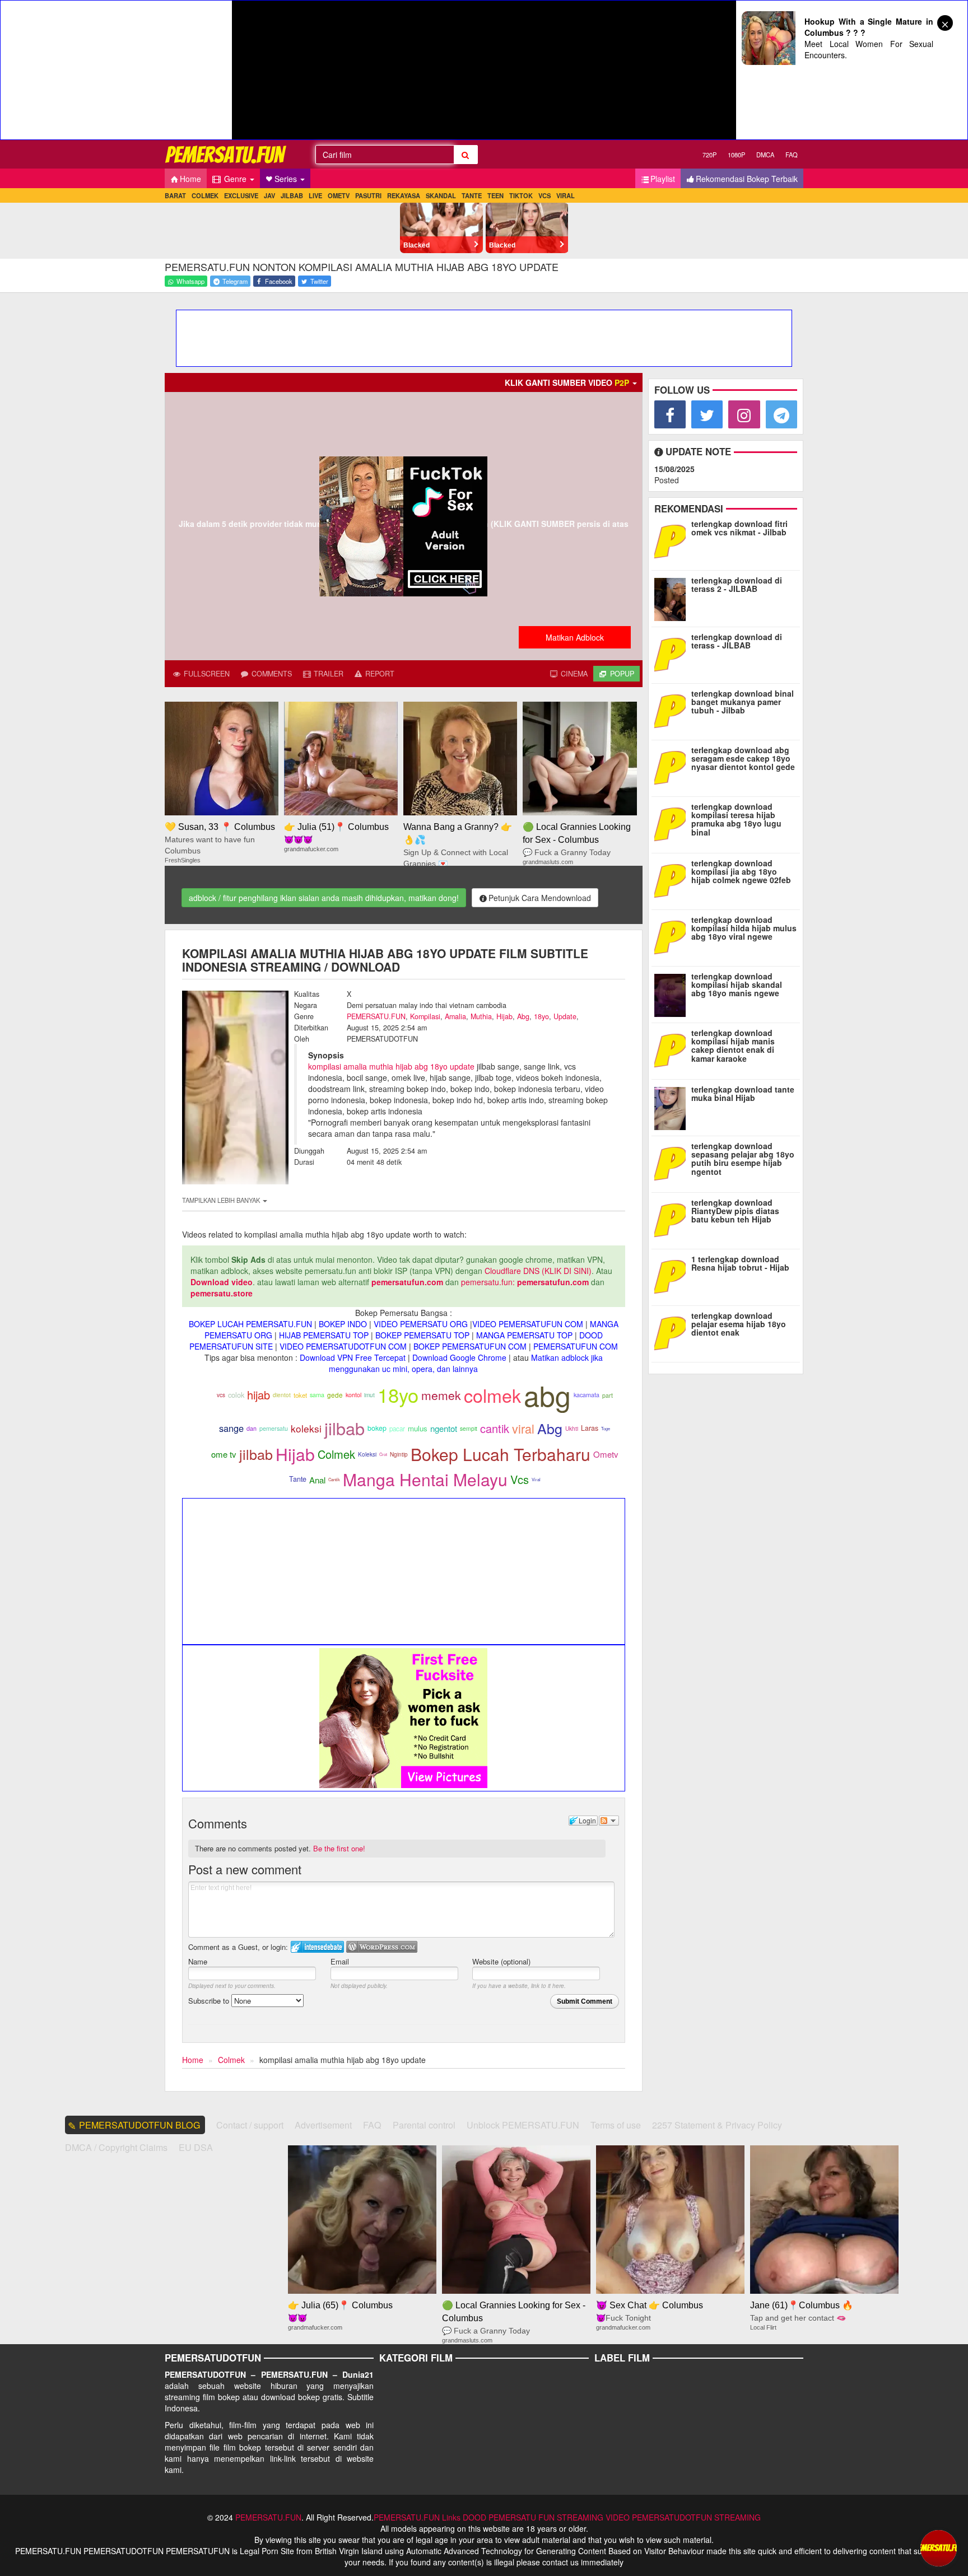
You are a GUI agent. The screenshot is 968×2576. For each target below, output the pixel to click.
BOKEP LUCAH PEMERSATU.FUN (250, 1324)
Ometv (606, 1454)
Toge (606, 1428)
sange (231, 1428)
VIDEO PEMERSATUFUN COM (528, 1324)
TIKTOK (521, 195)
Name (198, 1961)
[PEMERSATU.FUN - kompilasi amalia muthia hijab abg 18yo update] (226, 154)
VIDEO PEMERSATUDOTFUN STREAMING (683, 2517)
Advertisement (323, 2125)
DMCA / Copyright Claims (116, 2147)
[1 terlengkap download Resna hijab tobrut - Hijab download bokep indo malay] (673, 1276)
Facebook (278, 281)
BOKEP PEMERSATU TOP (422, 1335)
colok (236, 1395)
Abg (523, 1016)
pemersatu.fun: (488, 1282)
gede (335, 1395)
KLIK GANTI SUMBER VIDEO (567, 382)
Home (190, 179)
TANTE (472, 195)
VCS (544, 195)
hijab (259, 1395)
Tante (298, 1479)
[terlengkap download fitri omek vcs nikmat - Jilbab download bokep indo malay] (673, 540)
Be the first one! (339, 1848)
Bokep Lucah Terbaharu (501, 1454)
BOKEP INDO (343, 1324)
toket (300, 1395)
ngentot (444, 1428)
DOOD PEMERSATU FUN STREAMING (533, 2517)
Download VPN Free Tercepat (353, 1357)
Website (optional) (501, 1961)
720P (709, 155)
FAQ (792, 155)
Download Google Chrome (459, 1357)
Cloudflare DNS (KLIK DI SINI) (538, 1271)
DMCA (765, 155)
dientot (282, 1395)
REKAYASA (404, 195)
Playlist (663, 179)
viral (523, 1428)
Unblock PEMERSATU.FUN (523, 2125)
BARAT (175, 195)
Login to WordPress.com (382, 1947)
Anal (317, 1480)
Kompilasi (425, 1016)
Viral (536, 1479)
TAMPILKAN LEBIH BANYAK (222, 1200)
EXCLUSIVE (241, 195)
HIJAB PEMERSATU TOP (324, 1335)
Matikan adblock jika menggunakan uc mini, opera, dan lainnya (466, 1363)
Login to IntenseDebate (317, 1947)
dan (252, 1428)
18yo (541, 1016)
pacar (397, 1429)
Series (287, 179)
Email (340, 1961)
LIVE (315, 195)
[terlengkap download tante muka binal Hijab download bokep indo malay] (673, 1106)
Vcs (520, 1479)
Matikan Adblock (575, 637)
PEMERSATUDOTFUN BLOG (140, 2125)
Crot (383, 1454)
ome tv (224, 1454)
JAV (269, 195)
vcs (221, 1395)
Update (565, 1016)
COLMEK (205, 195)
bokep (377, 1428)
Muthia (481, 1016)
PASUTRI (368, 195)
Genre (235, 179)
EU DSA (196, 2147)
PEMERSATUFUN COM (576, 1346)
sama (317, 1395)
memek (441, 1395)
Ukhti (572, 1429)
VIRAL (566, 195)
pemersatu (274, 1428)
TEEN (495, 195)
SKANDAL (441, 195)
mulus (418, 1428)
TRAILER (327, 674)
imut (369, 1395)
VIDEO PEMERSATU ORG (421, 1324)
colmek (492, 1395)
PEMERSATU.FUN (376, 1016)
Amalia (455, 1016)
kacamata (587, 1395)
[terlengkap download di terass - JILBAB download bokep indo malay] (673, 654)
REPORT (379, 674)
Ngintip (399, 1454)
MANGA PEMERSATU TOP (524, 1335)
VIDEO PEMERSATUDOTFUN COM (343, 1346)
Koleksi (367, 1454)
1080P (736, 155)
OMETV (339, 195)
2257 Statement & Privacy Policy (717, 2125)
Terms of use (616, 2125)
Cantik (334, 1479)
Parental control (424, 2125)
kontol (353, 1395)
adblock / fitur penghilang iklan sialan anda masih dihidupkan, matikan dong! (324, 898)
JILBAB (292, 195)
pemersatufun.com (407, 1282)
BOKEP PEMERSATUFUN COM (470, 1346)
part (608, 1395)
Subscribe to (210, 2001)
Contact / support (250, 2125)
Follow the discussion (609, 1821)
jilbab (345, 1428)
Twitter (318, 281)
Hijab (504, 1016)
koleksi (306, 1428)
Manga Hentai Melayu (425, 1479)
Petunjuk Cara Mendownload (540, 898)
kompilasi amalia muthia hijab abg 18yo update (391, 1066)
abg (547, 1395)
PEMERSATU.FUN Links (417, 2517)
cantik (495, 1428)
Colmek (336, 1454)
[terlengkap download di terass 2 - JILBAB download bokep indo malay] (673, 597)
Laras (590, 1428)
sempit (469, 1428)
